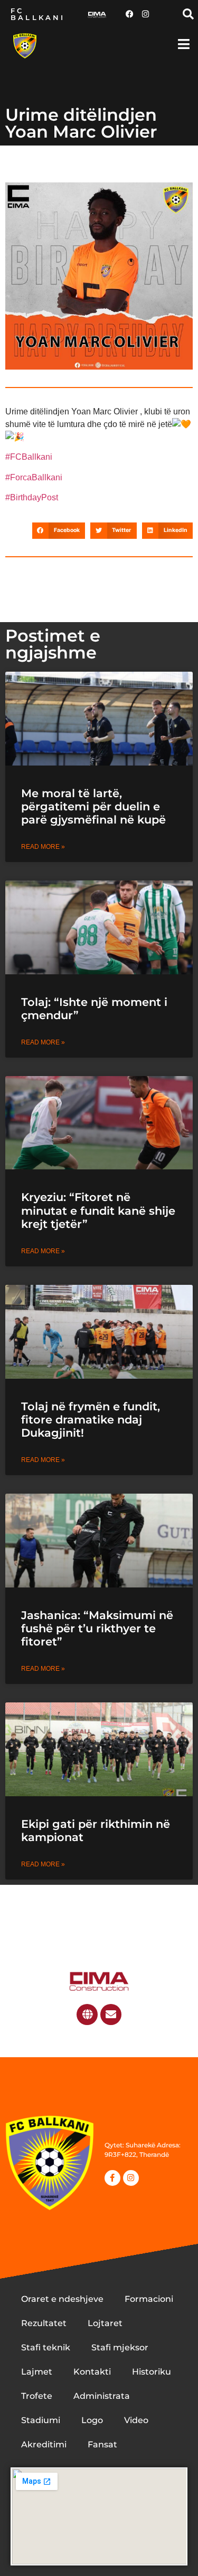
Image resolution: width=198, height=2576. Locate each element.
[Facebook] (129, 14)
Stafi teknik (46, 2347)
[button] (188, 14)
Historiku (152, 2372)
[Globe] (87, 2015)
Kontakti (92, 2372)
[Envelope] (111, 2015)
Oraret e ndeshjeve (62, 2299)
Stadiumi (41, 2420)
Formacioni (149, 2299)
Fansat (102, 2444)
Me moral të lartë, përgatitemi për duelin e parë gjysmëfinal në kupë (93, 806)
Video (136, 2420)
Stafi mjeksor (120, 2347)
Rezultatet (44, 2323)
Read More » (43, 847)
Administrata (102, 2396)
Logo (92, 2420)
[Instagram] (145, 14)
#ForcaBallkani (34, 477)
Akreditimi (44, 2444)
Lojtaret (105, 2323)
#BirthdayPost (32, 497)
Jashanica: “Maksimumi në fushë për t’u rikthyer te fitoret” (97, 1628)
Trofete (37, 2396)
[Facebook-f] (112, 2178)
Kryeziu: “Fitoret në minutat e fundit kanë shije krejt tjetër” (98, 1210)
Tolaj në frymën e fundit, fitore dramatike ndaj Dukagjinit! (91, 1420)
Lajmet (37, 2372)
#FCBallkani (29, 457)
